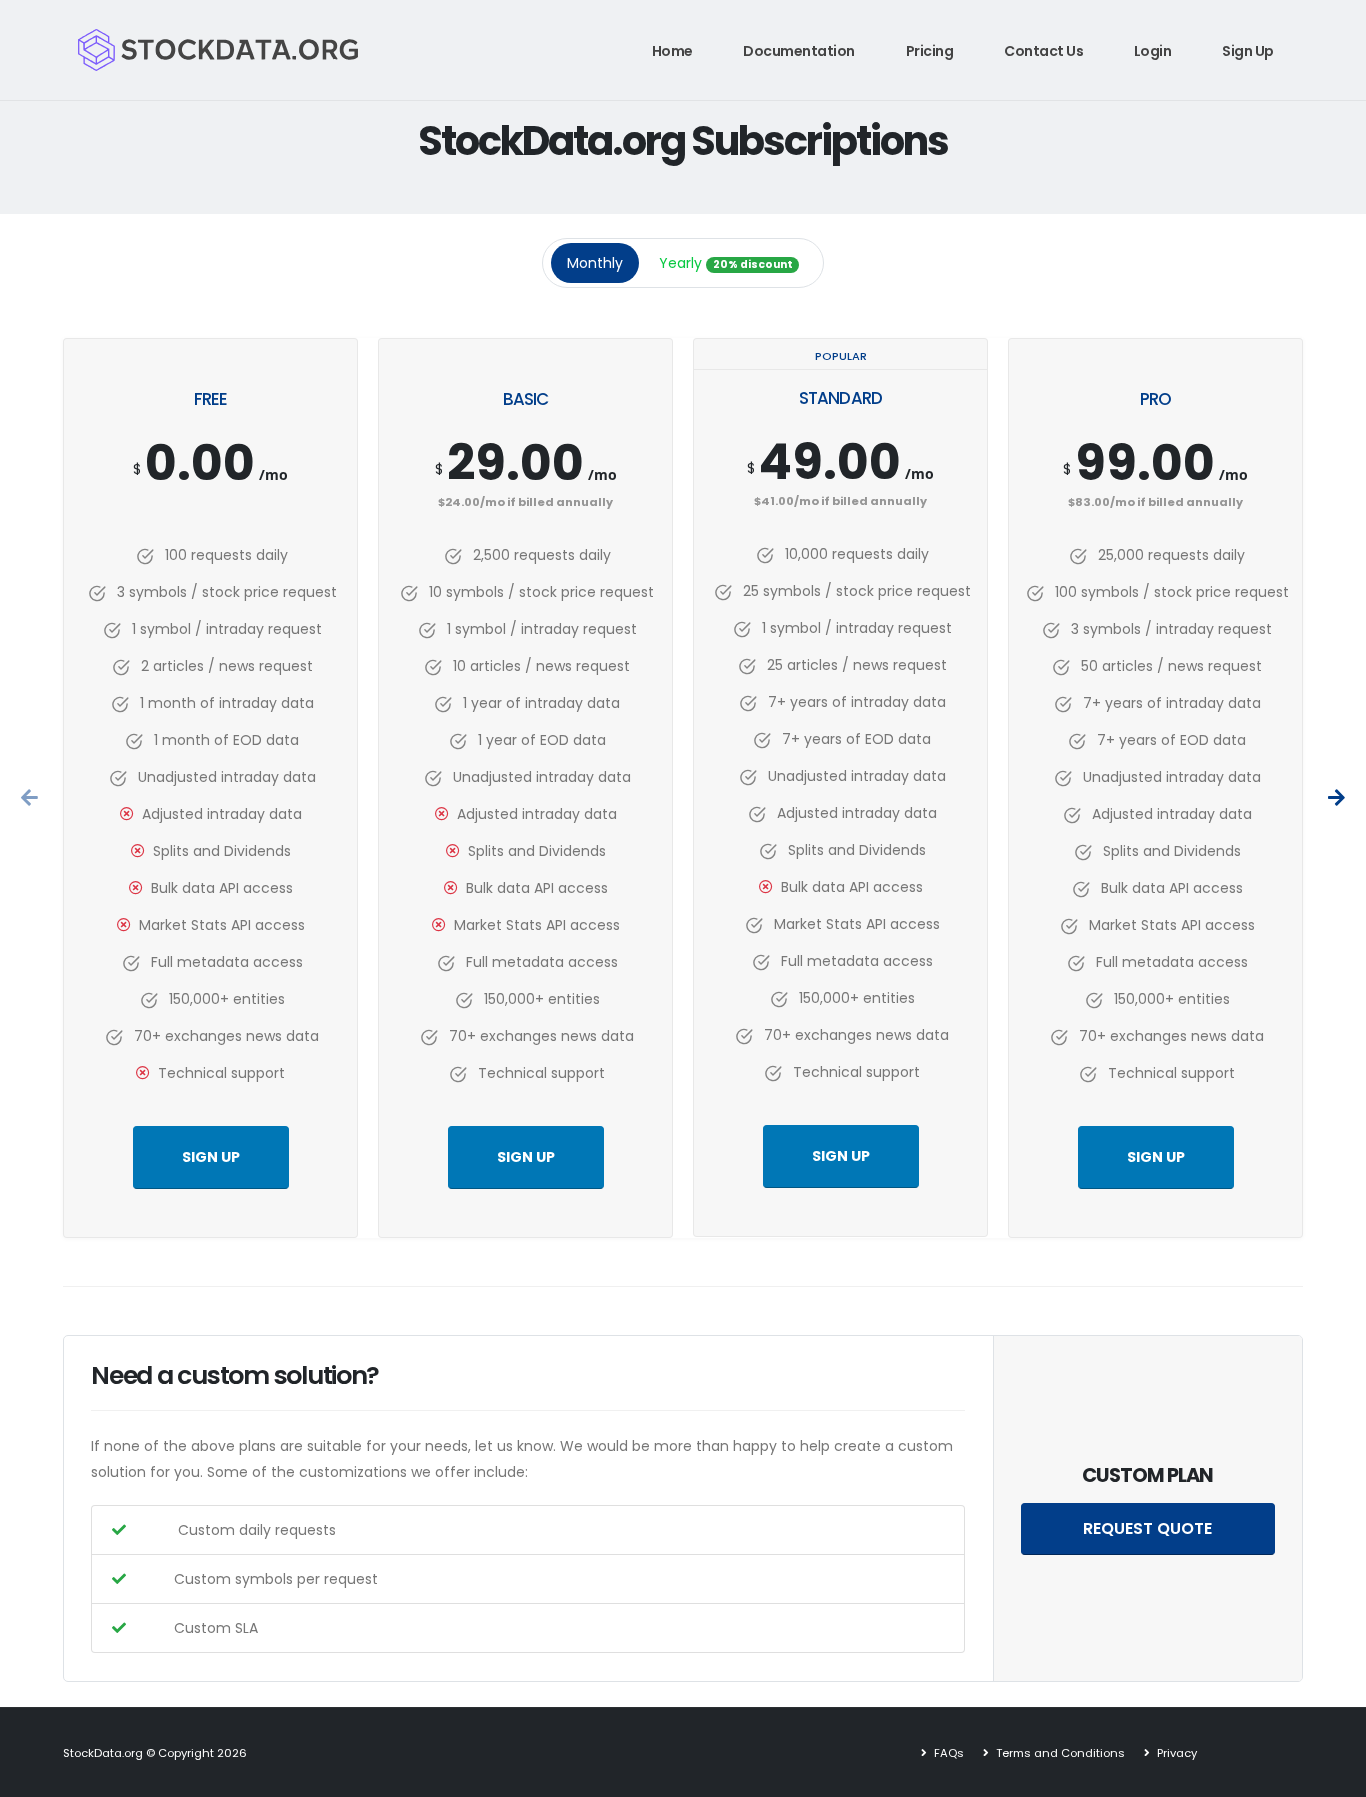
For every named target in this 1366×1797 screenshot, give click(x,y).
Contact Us (1043, 51)
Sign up (211, 1157)
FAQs (947, 1753)
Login (1153, 51)
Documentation (799, 51)
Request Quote (1147, 1528)
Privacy (1175, 1753)
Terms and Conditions (1059, 1753)
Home (672, 51)
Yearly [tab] (725, 263)
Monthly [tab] (595, 263)
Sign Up (1248, 51)
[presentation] (30, 798)
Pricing (930, 51)
